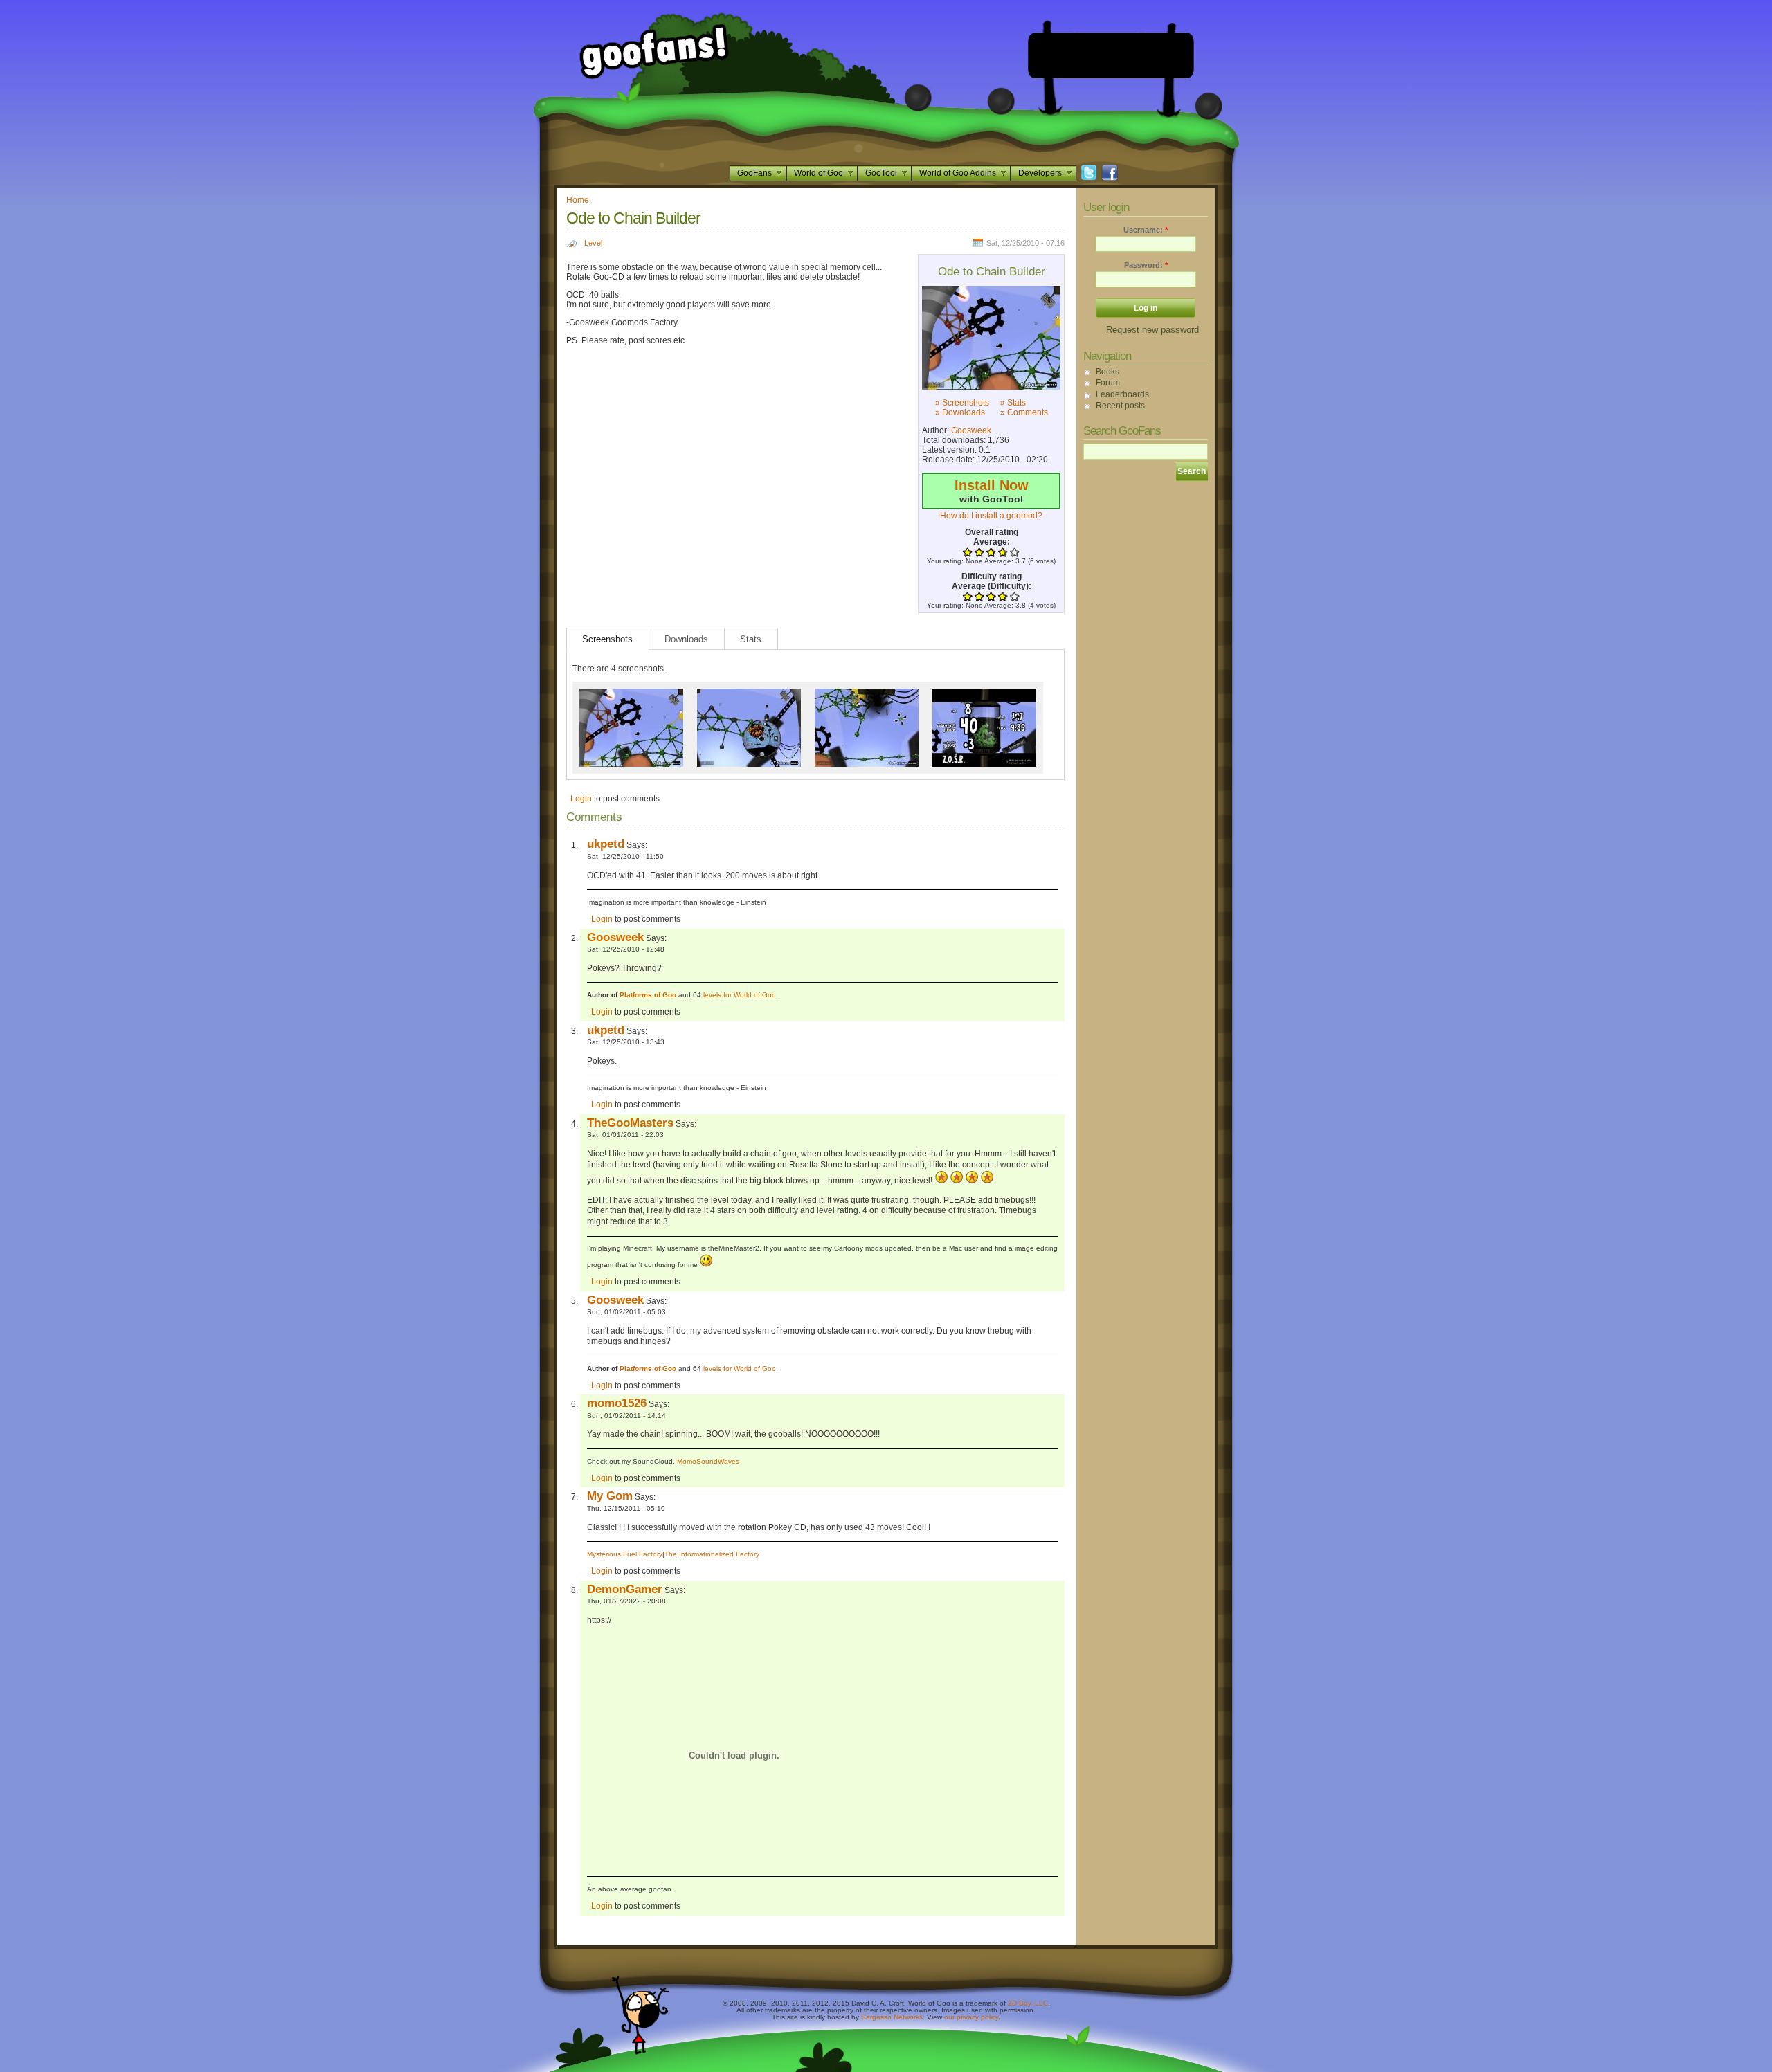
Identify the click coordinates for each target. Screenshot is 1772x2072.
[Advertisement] (1111, 55)
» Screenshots (962, 403)
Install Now (992, 485)
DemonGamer (625, 1589)
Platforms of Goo (648, 995)
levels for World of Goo (741, 995)
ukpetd (606, 844)
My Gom (610, 1496)
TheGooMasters (630, 1123)
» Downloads (960, 412)
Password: (1146, 265)
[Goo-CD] (749, 693)
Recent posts (1120, 406)
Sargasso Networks (892, 2017)
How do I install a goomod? (991, 516)
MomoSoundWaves (708, 1461)
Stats (751, 639)
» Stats (1013, 403)
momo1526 (617, 1403)
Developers (1040, 173)
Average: (992, 542)
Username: (1146, 230)
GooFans (754, 173)
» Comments (1024, 412)
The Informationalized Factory (712, 1554)
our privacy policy (971, 2017)
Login (581, 799)
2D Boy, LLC (1028, 2003)
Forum (1108, 383)
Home (578, 200)
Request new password (1152, 330)
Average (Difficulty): (992, 586)
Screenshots (607, 639)
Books (1107, 372)
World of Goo (819, 173)
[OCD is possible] (984, 693)
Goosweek (971, 430)
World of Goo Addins (958, 173)
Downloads (686, 639)
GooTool (881, 173)
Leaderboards (1122, 394)
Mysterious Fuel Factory (625, 1554)
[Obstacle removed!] (867, 693)
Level (593, 243)
